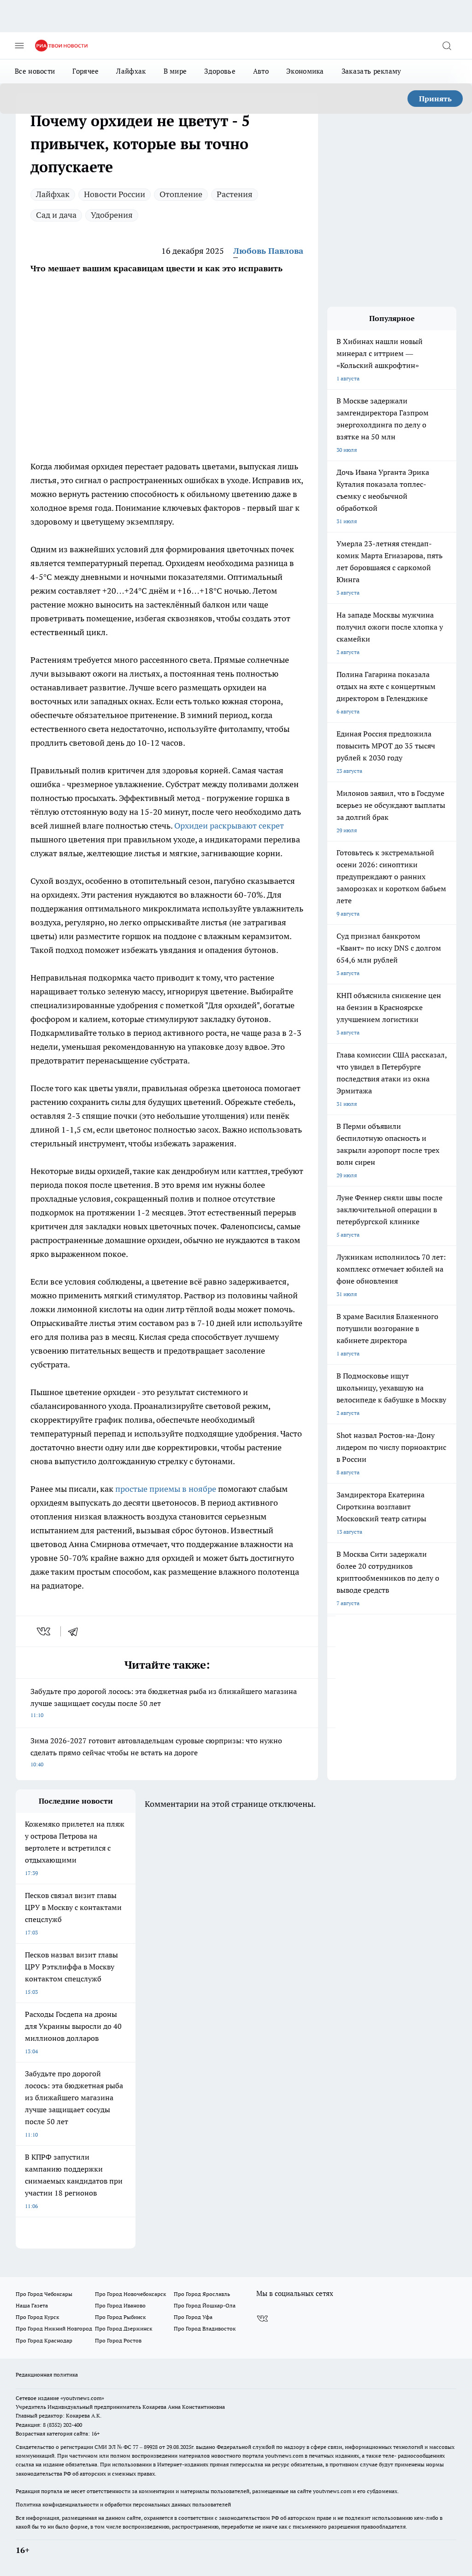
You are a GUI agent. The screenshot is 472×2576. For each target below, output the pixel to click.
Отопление (181, 194)
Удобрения (112, 215)
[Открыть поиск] (447, 46)
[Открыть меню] (19, 46)
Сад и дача (56, 215)
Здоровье (220, 71)
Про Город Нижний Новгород (54, 2328)
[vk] (44, 1631)
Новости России (115, 194)
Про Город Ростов (118, 2340)
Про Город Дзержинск (124, 2328)
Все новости (35, 71)
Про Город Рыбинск (120, 2317)
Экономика (305, 71)
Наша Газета (32, 2305)
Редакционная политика (47, 2374)
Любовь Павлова (268, 251)
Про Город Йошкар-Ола (205, 2305)
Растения (235, 194)
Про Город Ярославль (202, 2294)
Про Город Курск (37, 2317)
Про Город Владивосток (205, 2328)
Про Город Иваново (120, 2305)
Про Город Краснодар (44, 2340)
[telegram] (76, 1631)
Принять (435, 99)
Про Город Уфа (193, 2317)
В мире (175, 71)
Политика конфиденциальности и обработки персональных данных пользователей (123, 2504)
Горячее (86, 71)
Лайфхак (131, 71)
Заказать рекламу (372, 71)
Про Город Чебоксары (44, 2294)
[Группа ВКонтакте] (262, 2319)
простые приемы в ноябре (166, 1489)
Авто (261, 71)
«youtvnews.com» (82, 2398)
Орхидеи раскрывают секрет (229, 826)
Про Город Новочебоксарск (130, 2294)
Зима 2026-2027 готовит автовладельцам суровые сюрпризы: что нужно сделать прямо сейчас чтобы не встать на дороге (156, 1752)
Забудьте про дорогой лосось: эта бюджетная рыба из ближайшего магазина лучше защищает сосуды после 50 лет (164, 1703)
